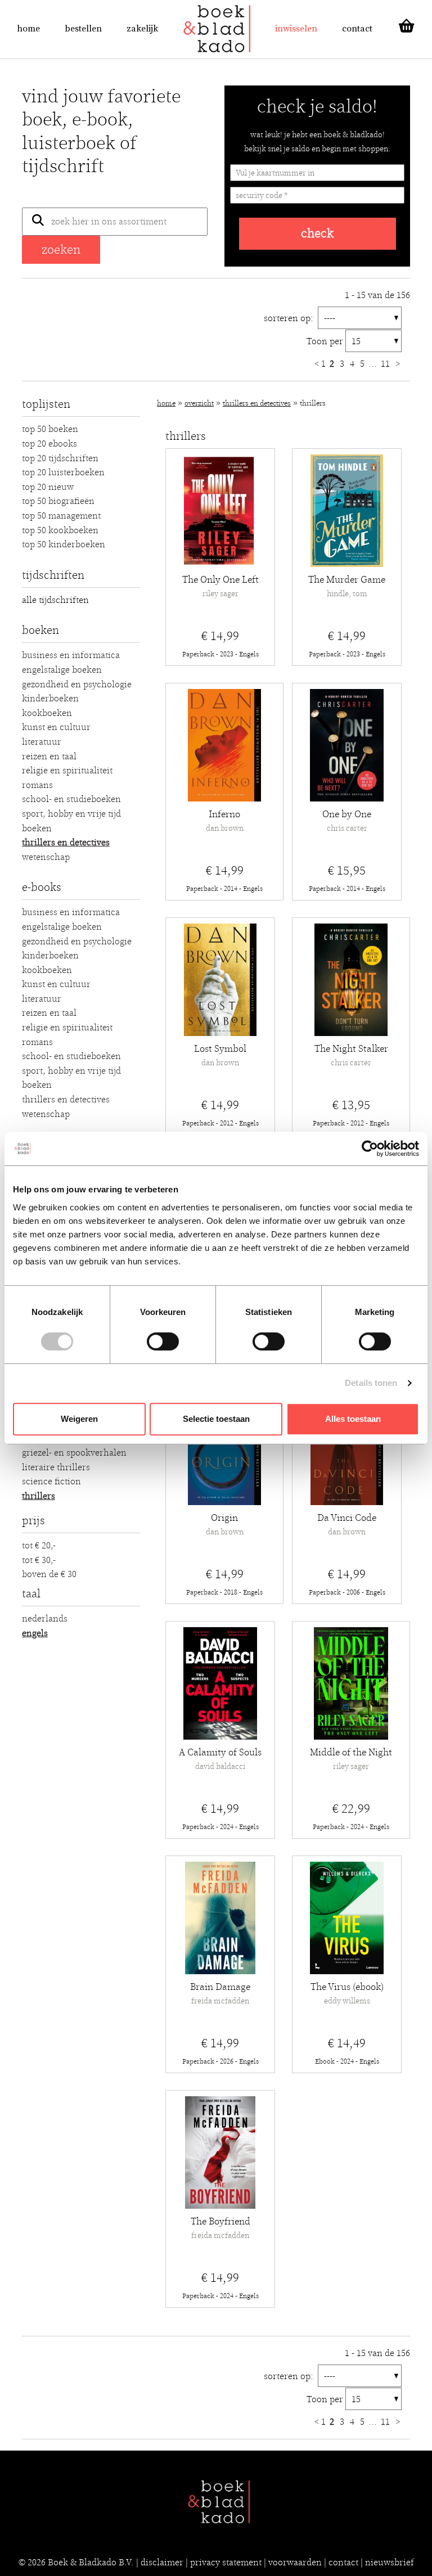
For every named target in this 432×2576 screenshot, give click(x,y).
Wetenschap (46, 857)
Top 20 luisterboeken (63, 472)
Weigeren (79, 1419)
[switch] (163, 1341)
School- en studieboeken (71, 799)
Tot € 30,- (39, 1560)
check (317, 234)
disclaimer (162, 2563)
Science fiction (51, 1481)
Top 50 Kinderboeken (64, 544)
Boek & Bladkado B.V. (91, 2563)
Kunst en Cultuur (56, 727)
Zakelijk (142, 29)
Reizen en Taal (49, 756)
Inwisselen (296, 29)
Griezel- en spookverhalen (74, 1453)
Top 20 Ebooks (49, 444)
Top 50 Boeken (50, 429)
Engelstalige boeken (62, 670)
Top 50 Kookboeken (60, 530)
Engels (35, 1633)
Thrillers (39, 1496)
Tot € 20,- (39, 1546)
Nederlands (45, 1619)
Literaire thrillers (56, 1467)
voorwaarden (295, 2563)
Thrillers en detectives (66, 843)
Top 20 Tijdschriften (60, 458)
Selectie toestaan (216, 1419)
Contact (357, 29)
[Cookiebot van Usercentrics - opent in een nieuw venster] (370, 1149)
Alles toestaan (353, 1419)
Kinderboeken (50, 699)
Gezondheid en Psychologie (77, 684)
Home (28, 29)
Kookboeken (47, 713)
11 (386, 364)
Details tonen (371, 1383)
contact (343, 2563)
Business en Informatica (71, 655)
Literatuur (42, 742)
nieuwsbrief (390, 2563)
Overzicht (199, 404)
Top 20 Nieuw (48, 487)
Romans (37, 785)
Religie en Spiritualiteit (67, 771)
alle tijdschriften (55, 600)
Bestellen (83, 29)
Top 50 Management (61, 516)
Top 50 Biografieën (58, 501)
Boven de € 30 (49, 1574)
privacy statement (226, 2563)
